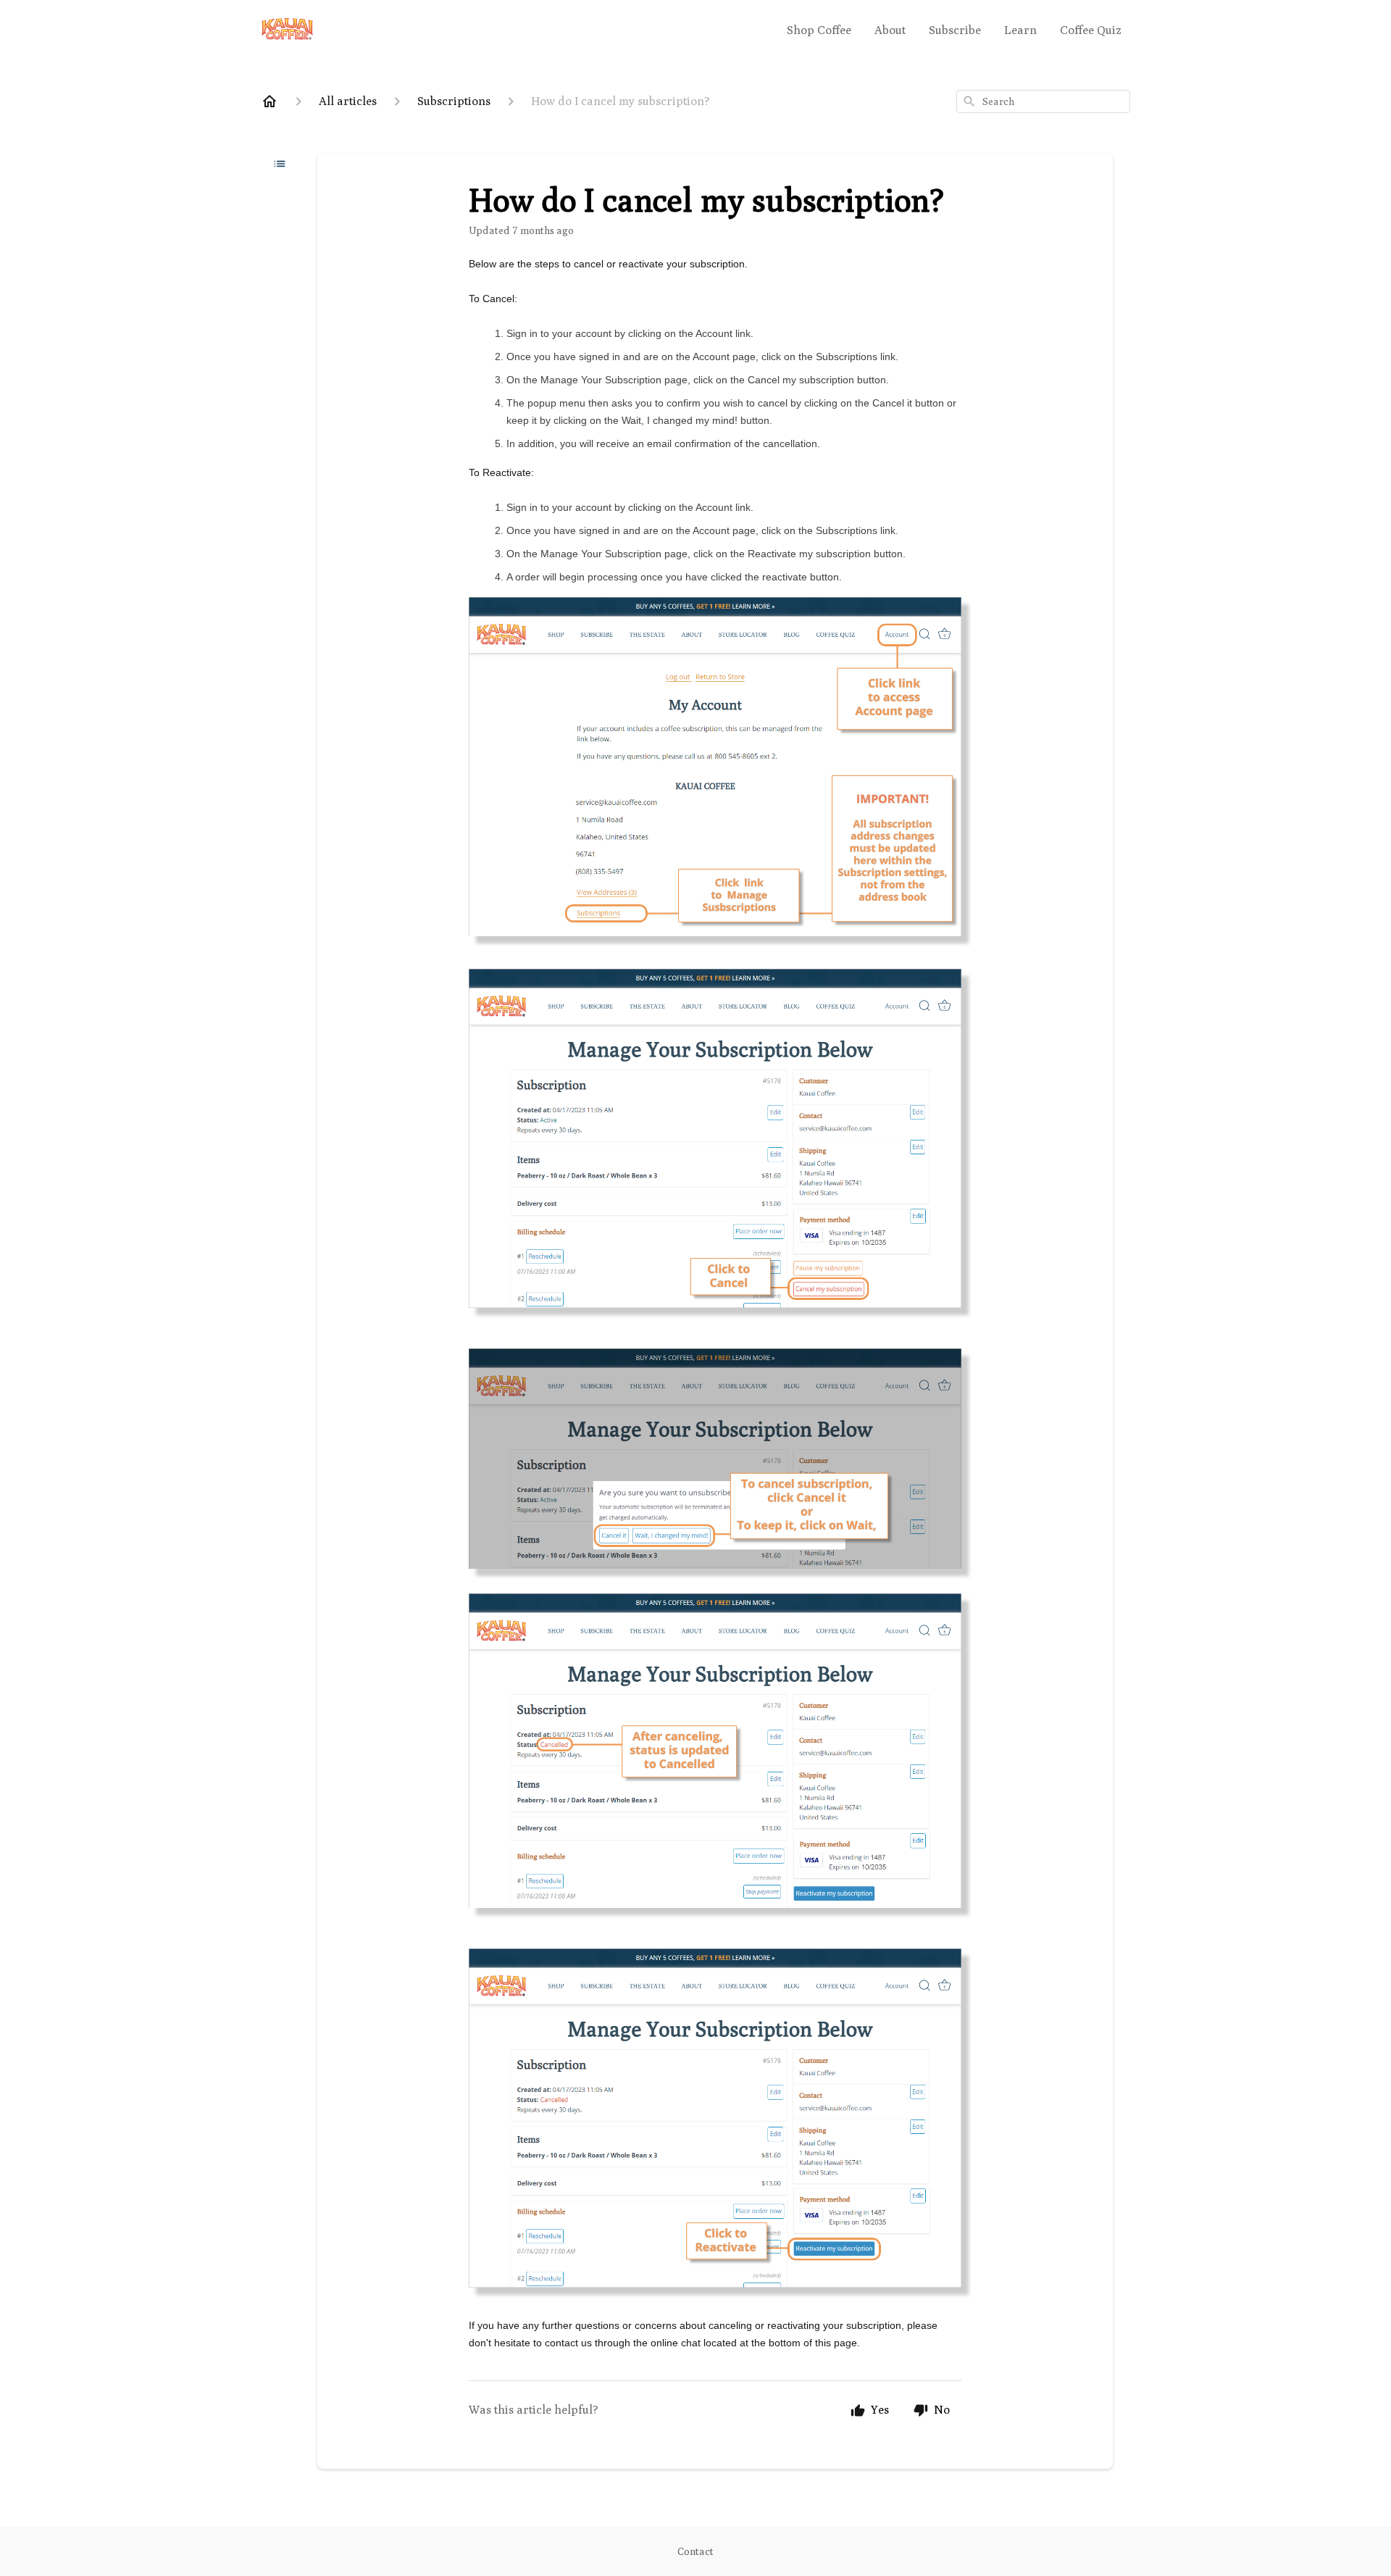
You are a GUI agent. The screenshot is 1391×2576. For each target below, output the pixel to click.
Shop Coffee (819, 30)
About (890, 30)
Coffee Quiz (1091, 30)
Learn (1020, 30)
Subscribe (955, 30)
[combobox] (1043, 101)
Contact (695, 2551)
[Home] (270, 101)
